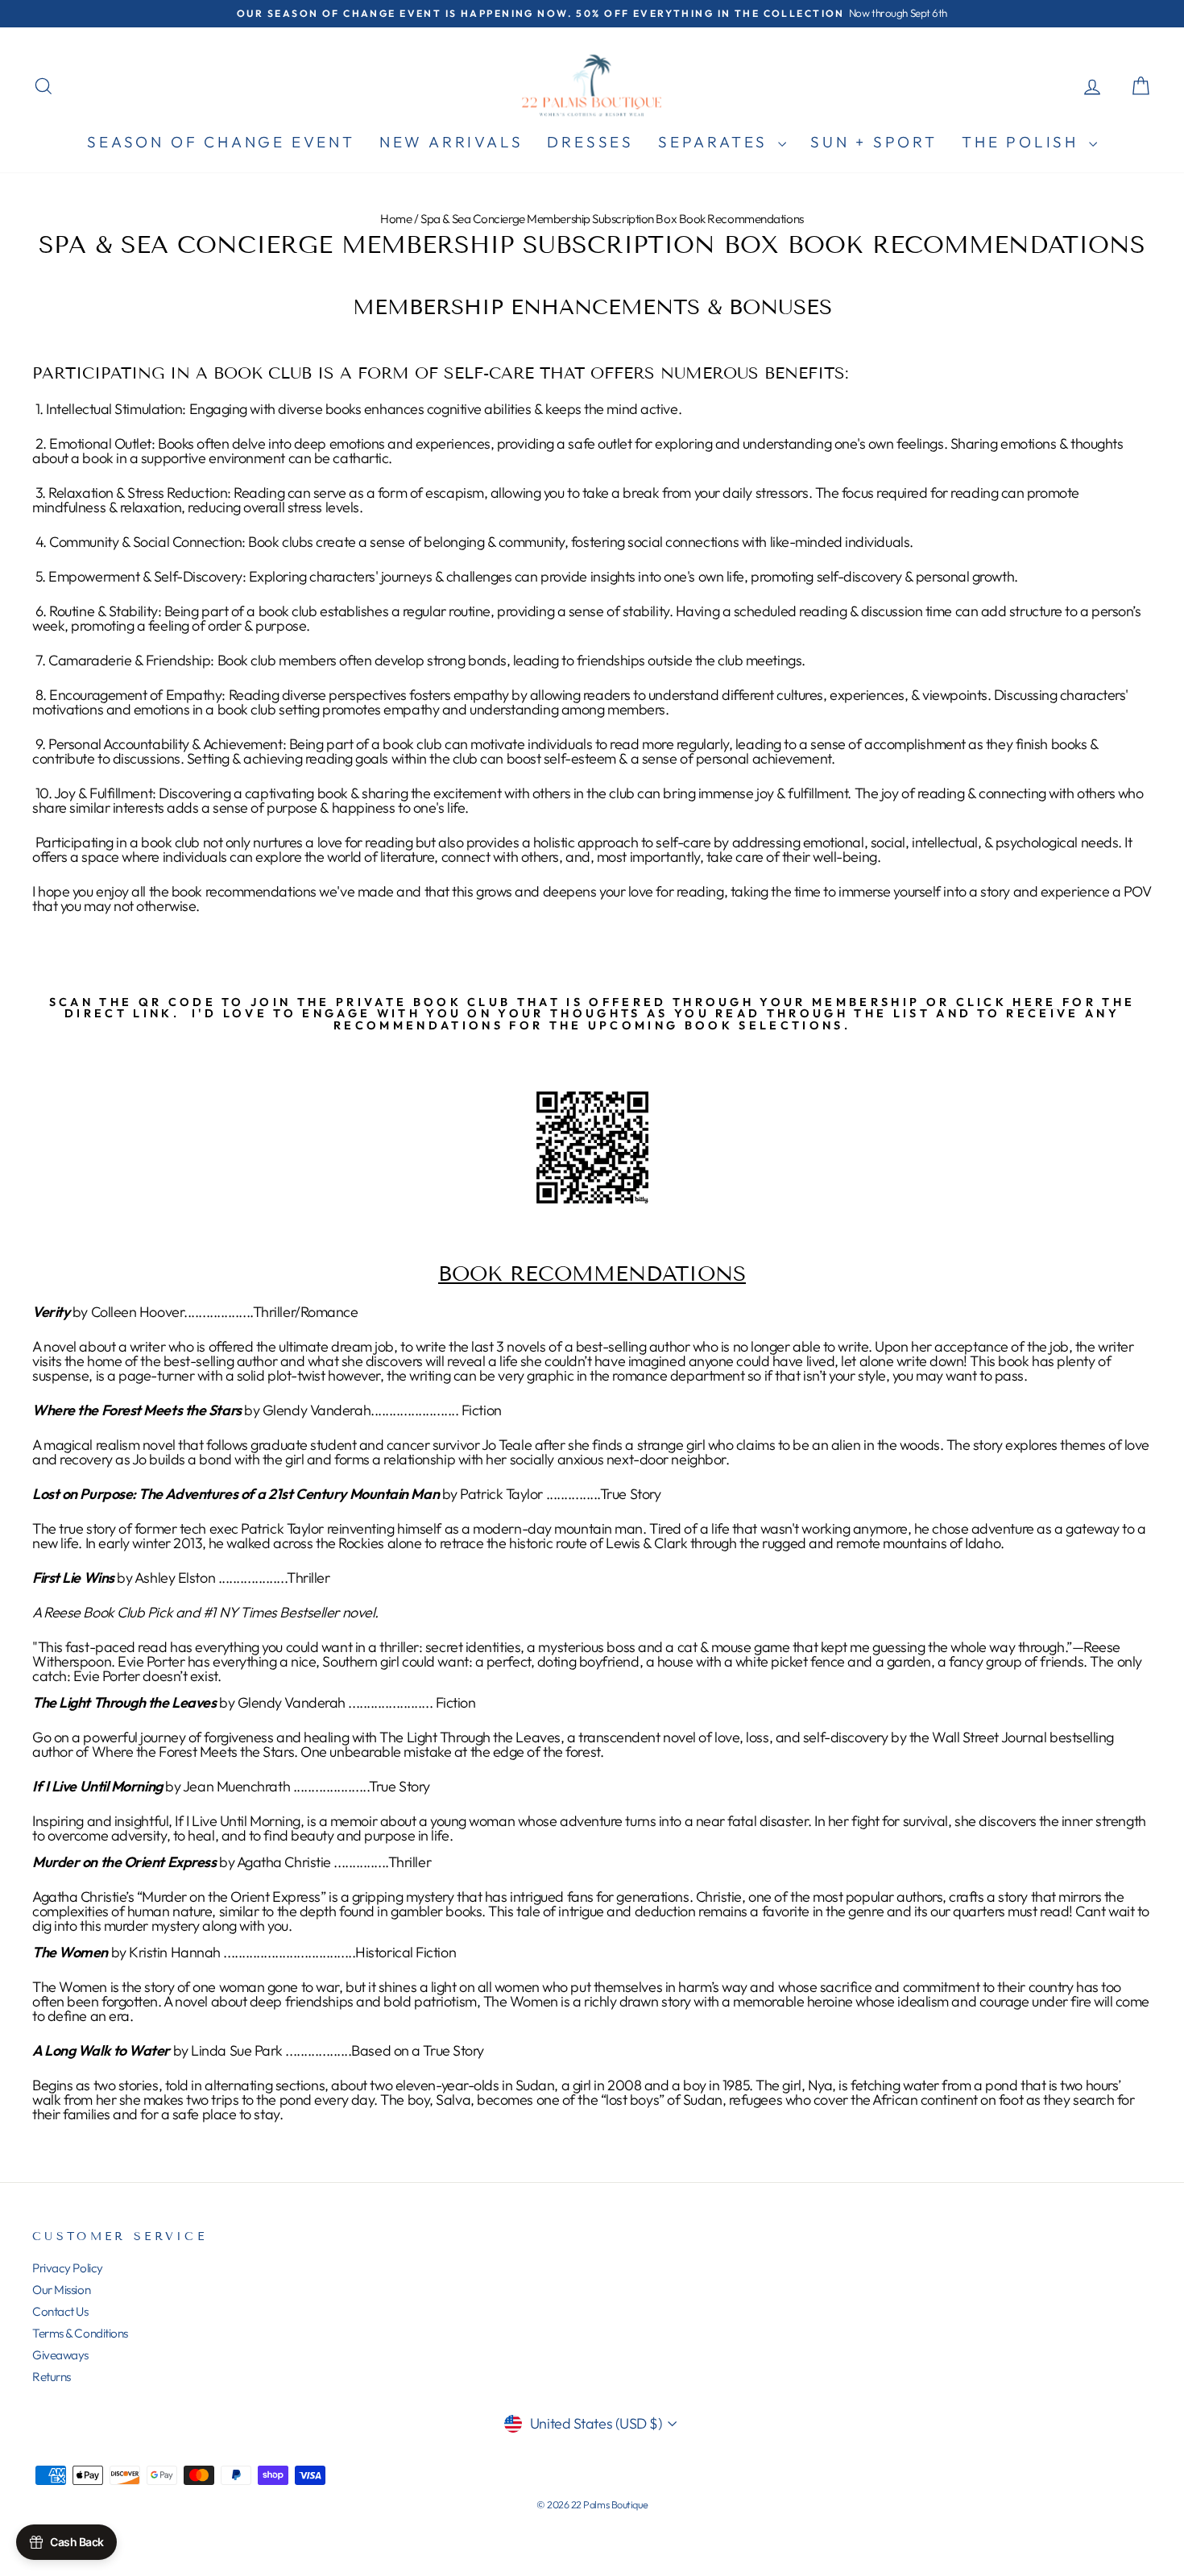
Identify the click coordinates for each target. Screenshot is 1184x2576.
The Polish (1023, 142)
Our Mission (61, 2290)
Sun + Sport (874, 142)
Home (396, 219)
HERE (1034, 1002)
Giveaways (60, 2355)
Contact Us (60, 2311)
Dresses (590, 142)
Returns (52, 2377)
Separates (716, 142)
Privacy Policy (68, 2268)
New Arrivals (451, 142)
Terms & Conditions (80, 2333)
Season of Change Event (221, 142)
